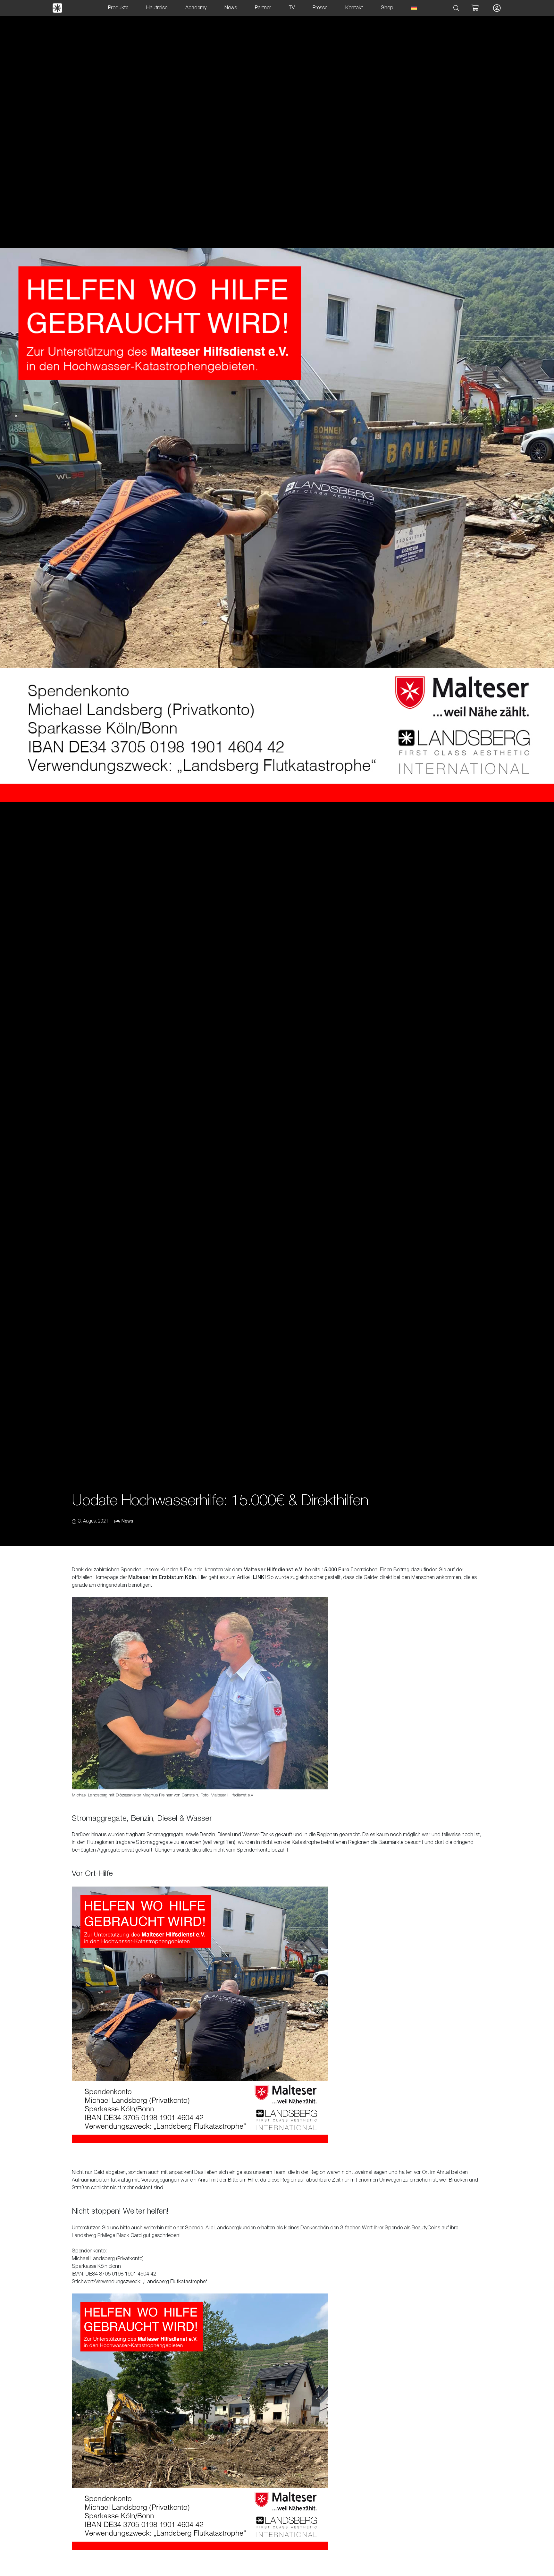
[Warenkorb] (475, 8)
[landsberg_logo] (57, 8)
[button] (457, 8)
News (127, 1521)
